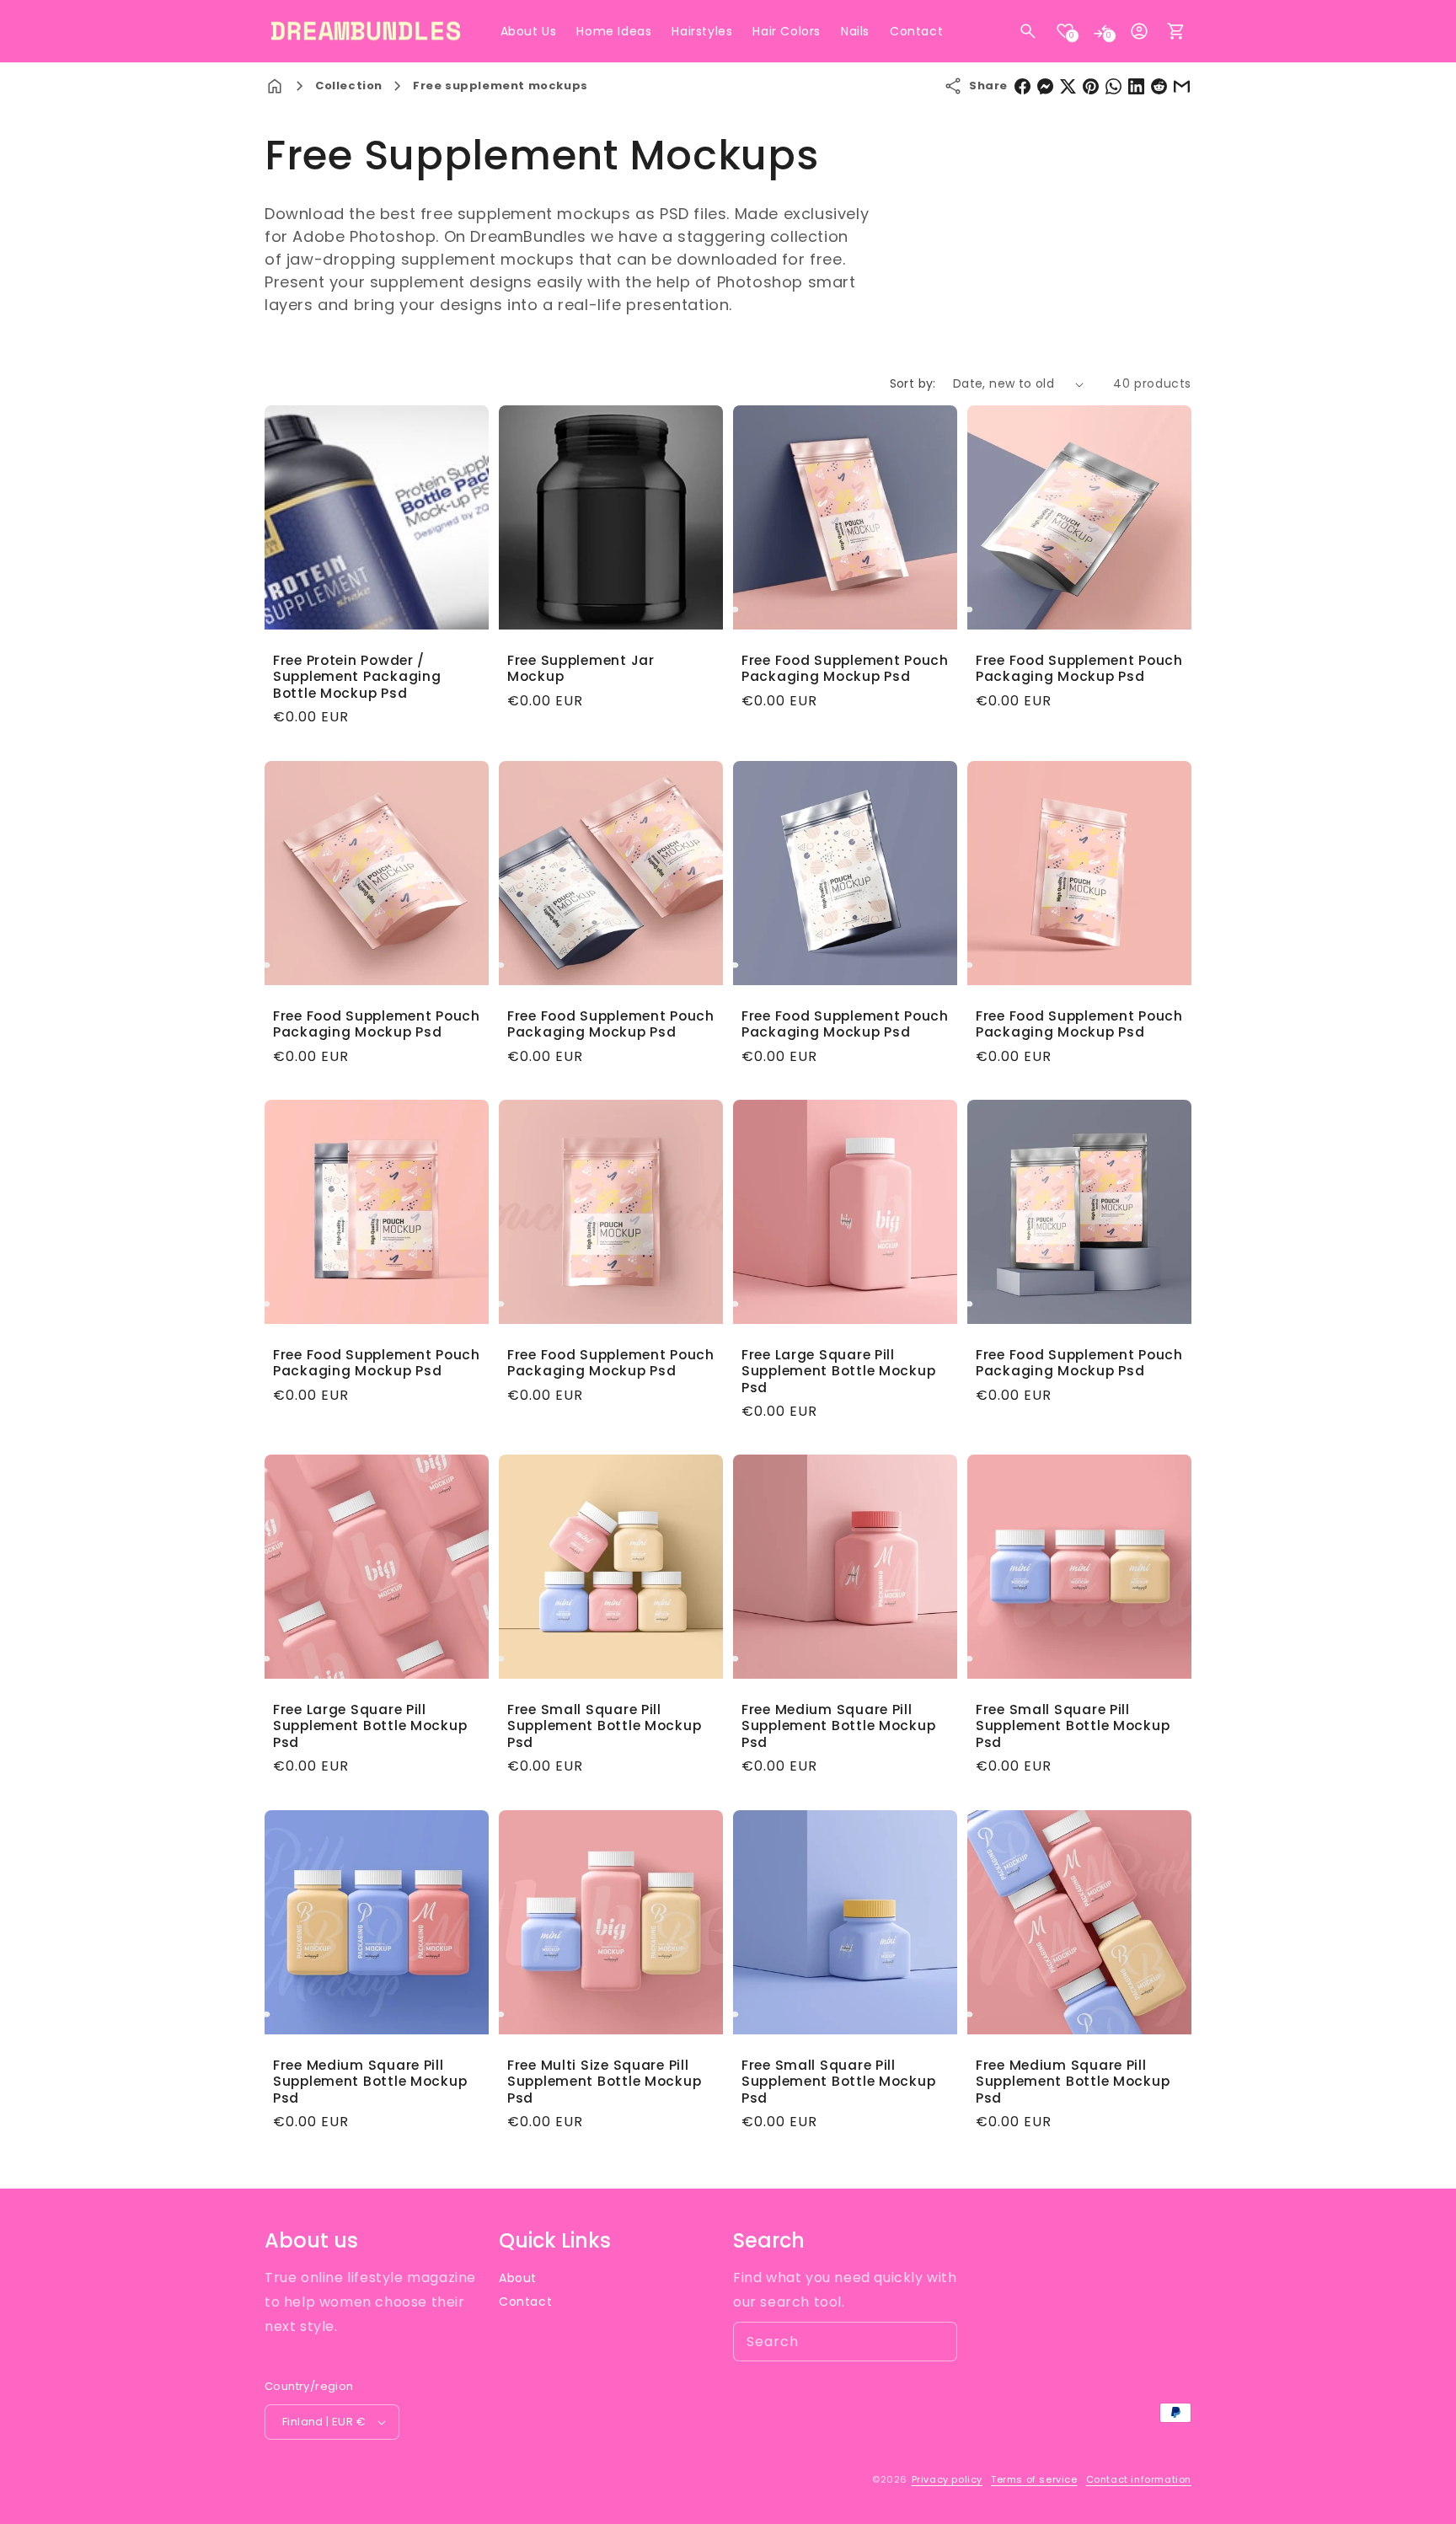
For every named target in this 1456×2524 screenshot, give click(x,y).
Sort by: (913, 383)
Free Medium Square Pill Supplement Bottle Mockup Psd (838, 1726)
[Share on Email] (1182, 86)
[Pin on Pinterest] (1091, 86)
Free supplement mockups (500, 86)
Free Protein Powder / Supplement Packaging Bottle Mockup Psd (357, 677)
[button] (1028, 31)
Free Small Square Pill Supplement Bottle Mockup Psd (604, 1726)
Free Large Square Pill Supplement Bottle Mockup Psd (838, 1371)
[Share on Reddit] (1159, 86)
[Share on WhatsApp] (1113, 86)
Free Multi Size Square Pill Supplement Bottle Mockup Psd (604, 2082)
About (518, 2278)
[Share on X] (1068, 86)
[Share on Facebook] (1022, 86)
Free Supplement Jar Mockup (581, 669)
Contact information (1139, 2479)
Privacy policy (947, 2479)
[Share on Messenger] (1045, 86)
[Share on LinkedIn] (1136, 86)
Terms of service (1034, 2479)
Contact (525, 2302)
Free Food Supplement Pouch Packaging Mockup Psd (845, 669)
